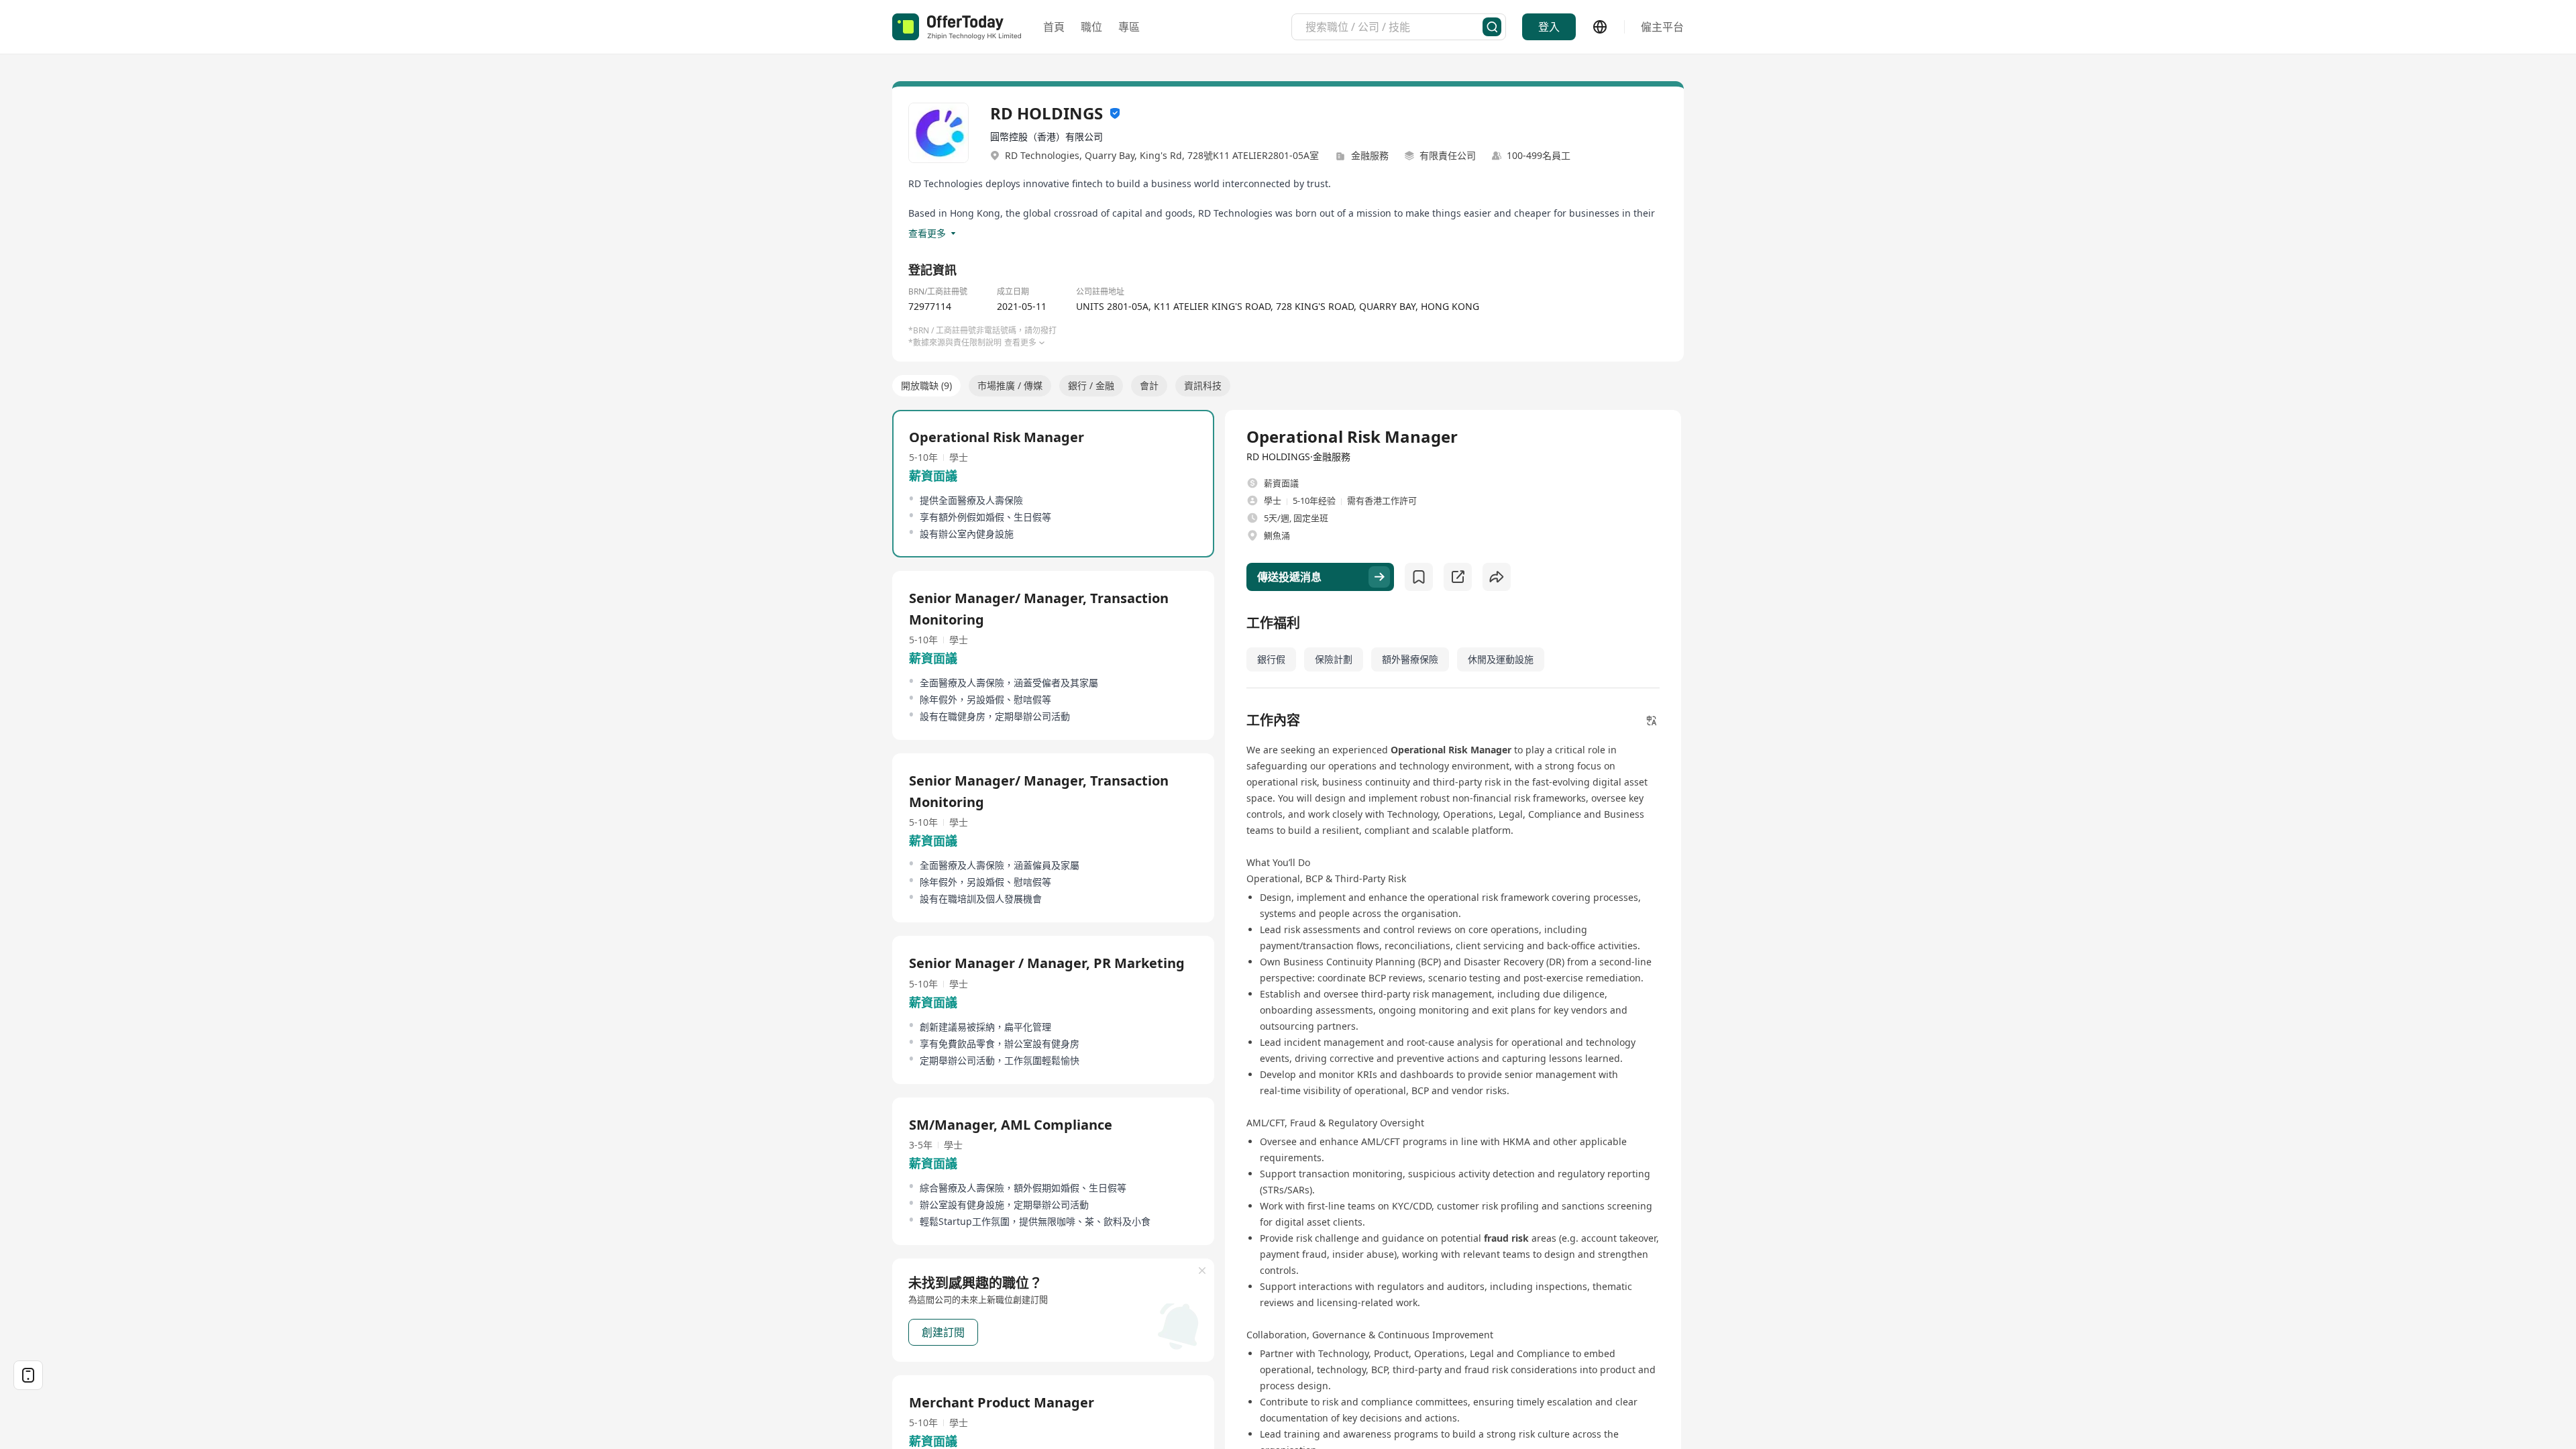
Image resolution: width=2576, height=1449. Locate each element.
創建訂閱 (943, 1332)
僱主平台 (1662, 27)
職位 (1091, 27)
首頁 (1054, 27)
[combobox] (1394, 27)
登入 (1549, 27)
